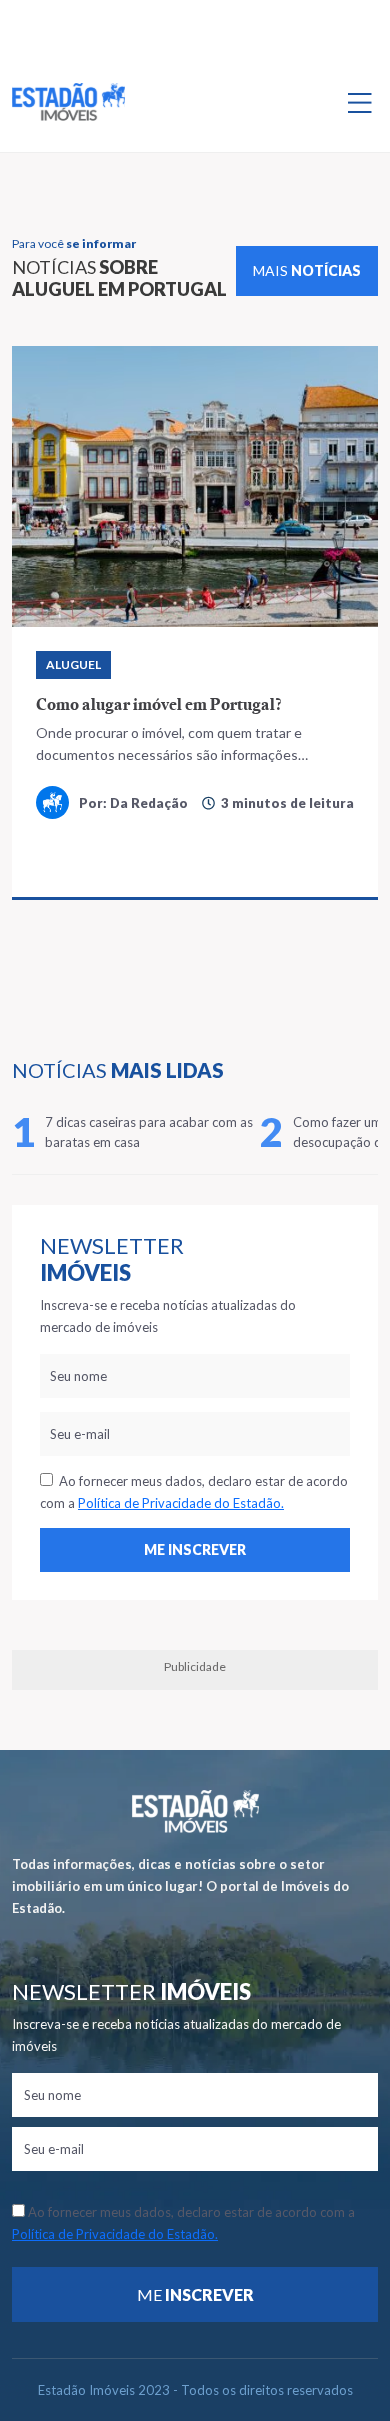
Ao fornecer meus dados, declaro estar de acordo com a (194, 1492)
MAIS (307, 270)
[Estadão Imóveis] (68, 102)
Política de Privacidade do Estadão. (181, 1503)
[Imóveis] (195, 1811)
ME (195, 2294)
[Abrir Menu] (360, 102)
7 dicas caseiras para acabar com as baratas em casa (149, 1132)
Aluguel (73, 664)
